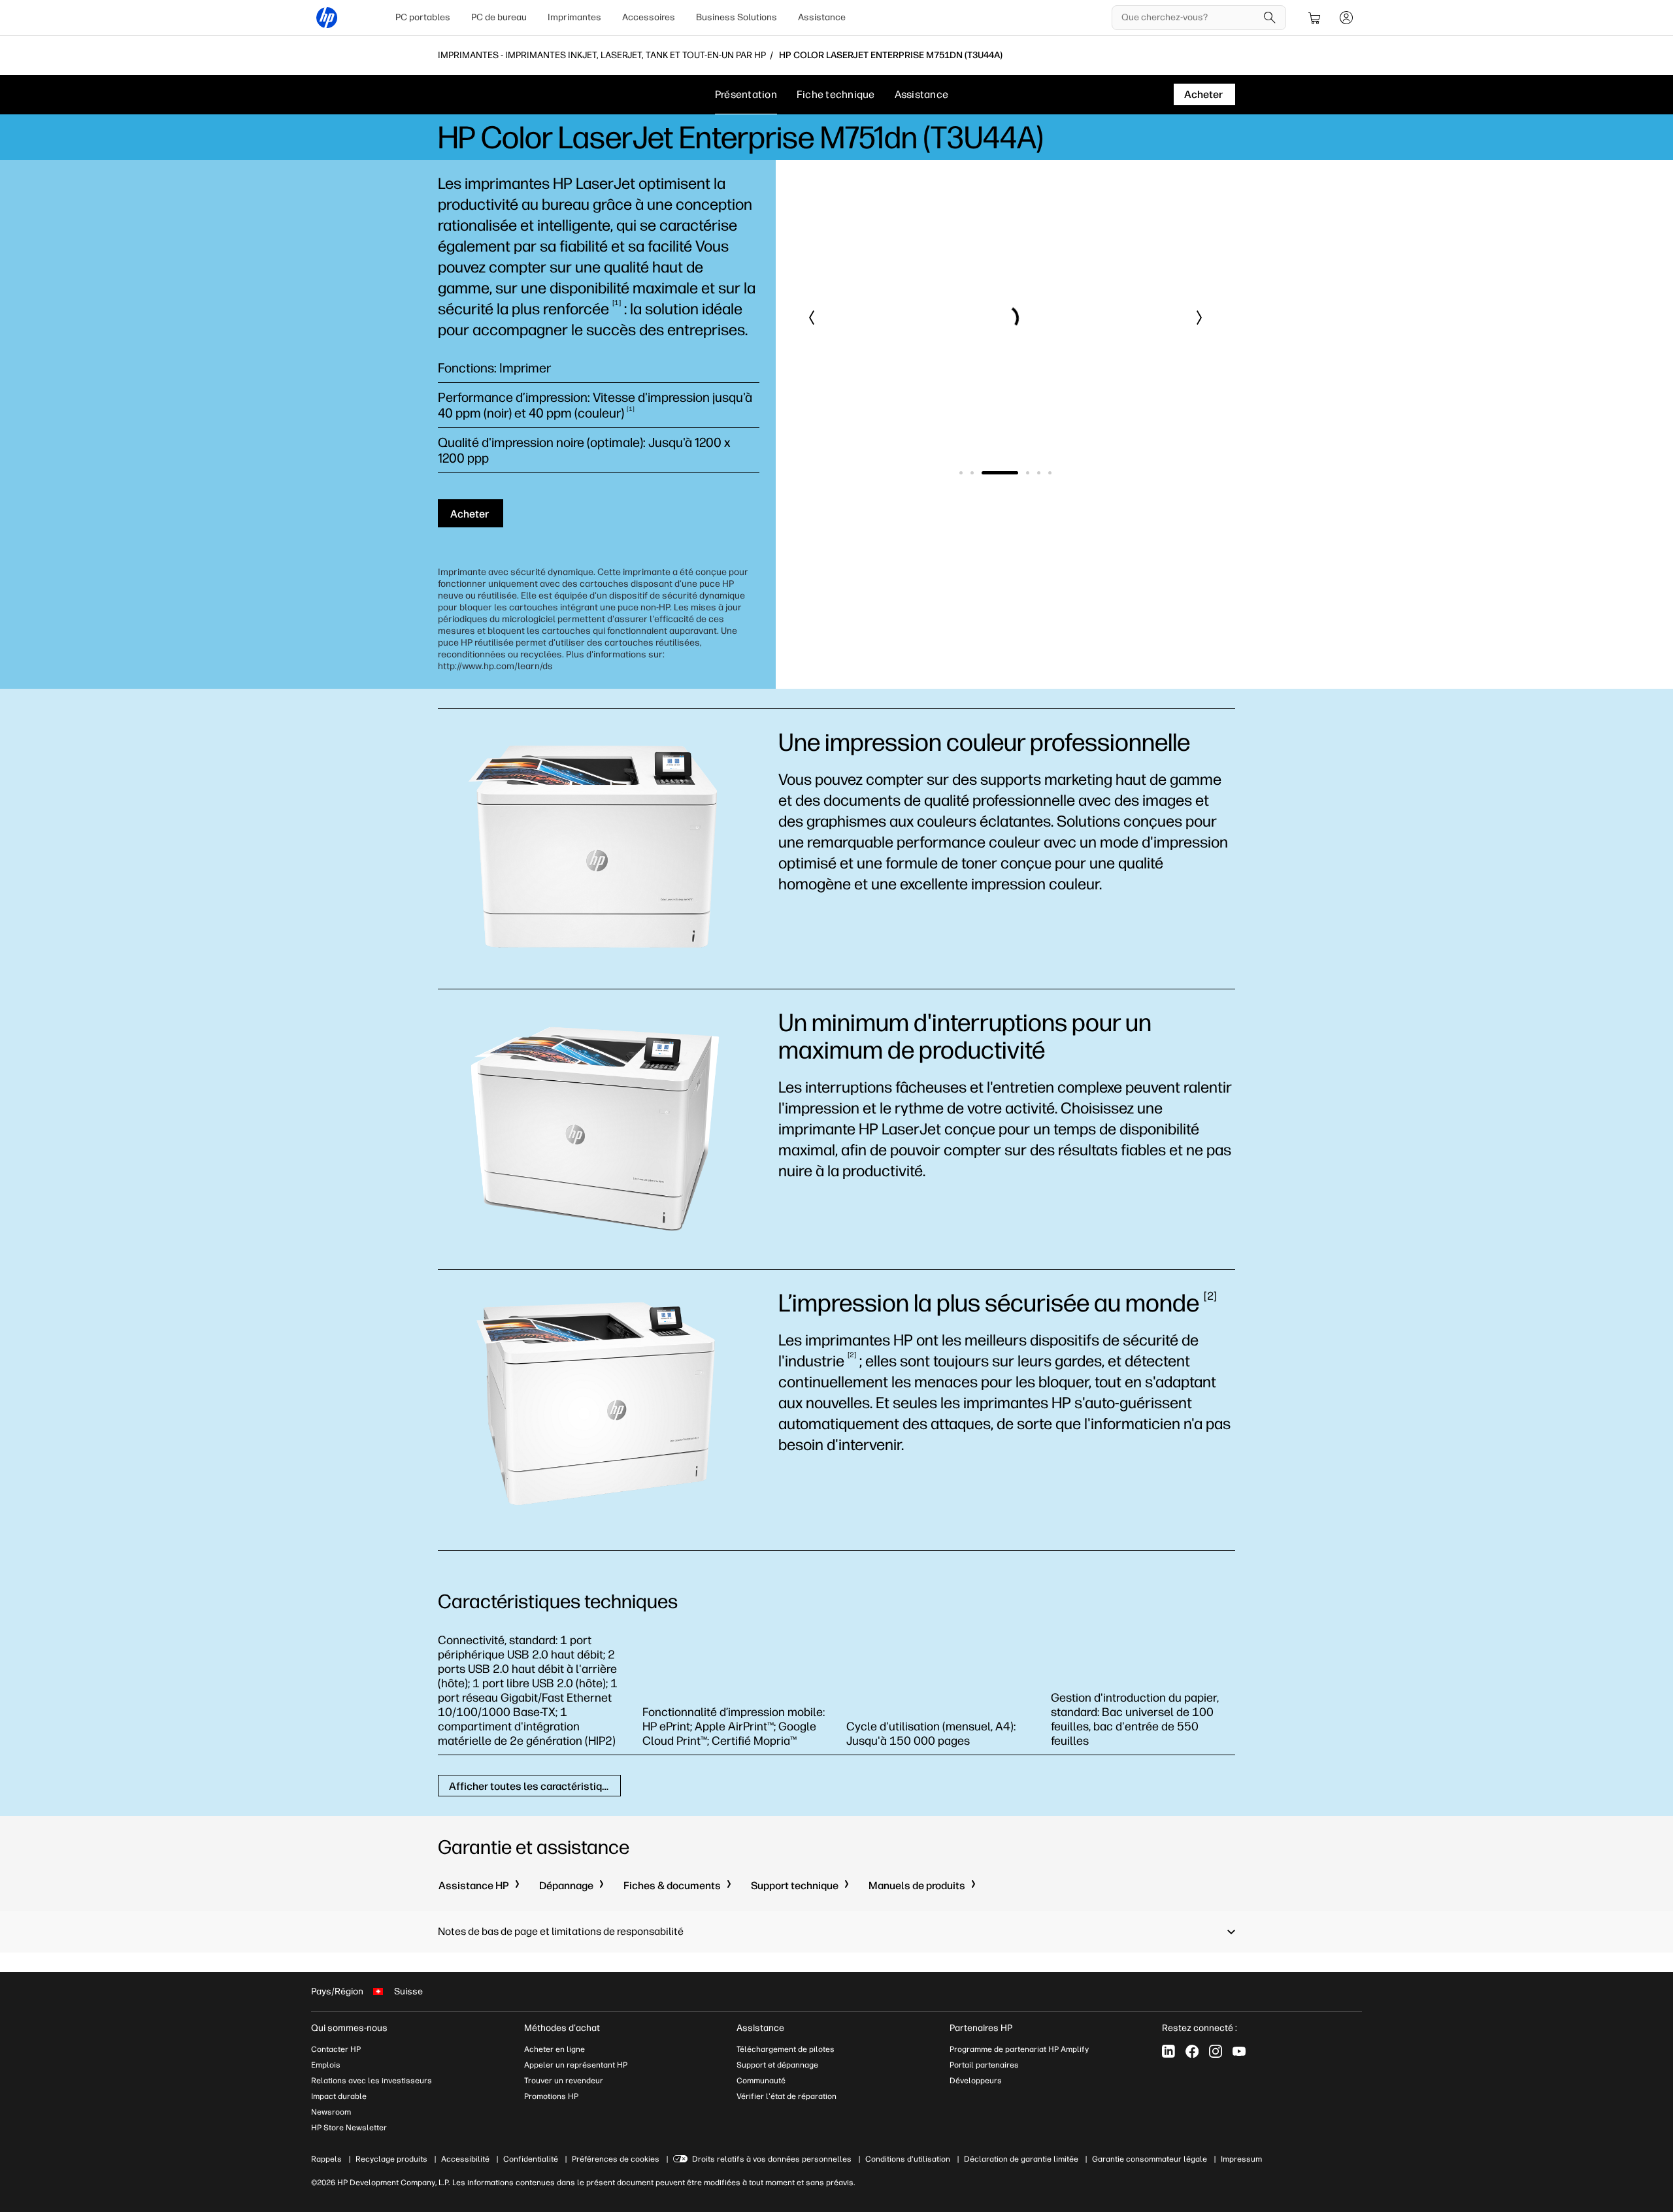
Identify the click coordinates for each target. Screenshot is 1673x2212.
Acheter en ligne (555, 2049)
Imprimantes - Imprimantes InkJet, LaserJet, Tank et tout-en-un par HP (602, 56)
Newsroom (331, 2112)
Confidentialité (531, 2159)
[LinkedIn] (1168, 2051)
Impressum (1241, 2159)
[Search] (1270, 18)
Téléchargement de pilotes (786, 2049)
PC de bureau (499, 17)
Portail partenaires (984, 2065)
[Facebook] (1192, 2051)
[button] (812, 318)
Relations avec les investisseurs (372, 2081)
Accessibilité (465, 2159)
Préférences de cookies (616, 2159)
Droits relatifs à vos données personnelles (772, 2159)
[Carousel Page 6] (1050, 473)
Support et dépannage (777, 2065)
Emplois (326, 2065)
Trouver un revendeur (564, 2081)
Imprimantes (574, 17)
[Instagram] (1216, 2051)
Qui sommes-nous (349, 2028)
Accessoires (649, 17)
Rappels (326, 2159)
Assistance (822, 17)
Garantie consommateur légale (1150, 2159)
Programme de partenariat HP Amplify (1019, 2049)
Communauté (761, 2081)
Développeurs (976, 2081)
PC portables (423, 17)
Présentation (746, 94)
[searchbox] (1189, 18)
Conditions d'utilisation (908, 2159)
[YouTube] (1239, 2051)
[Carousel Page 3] (1000, 473)
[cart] (1315, 18)
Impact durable (339, 2096)
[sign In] (1346, 18)
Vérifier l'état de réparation (787, 2096)
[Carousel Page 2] (972, 473)
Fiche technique (836, 94)
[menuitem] (423, 18)
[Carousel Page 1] (961, 473)
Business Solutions (737, 17)
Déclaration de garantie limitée (1021, 2159)
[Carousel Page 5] (1039, 473)
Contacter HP (336, 2049)
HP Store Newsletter (349, 2128)
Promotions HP (551, 2096)
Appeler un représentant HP (576, 2065)
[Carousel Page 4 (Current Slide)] (1028, 473)
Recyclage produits (391, 2159)
